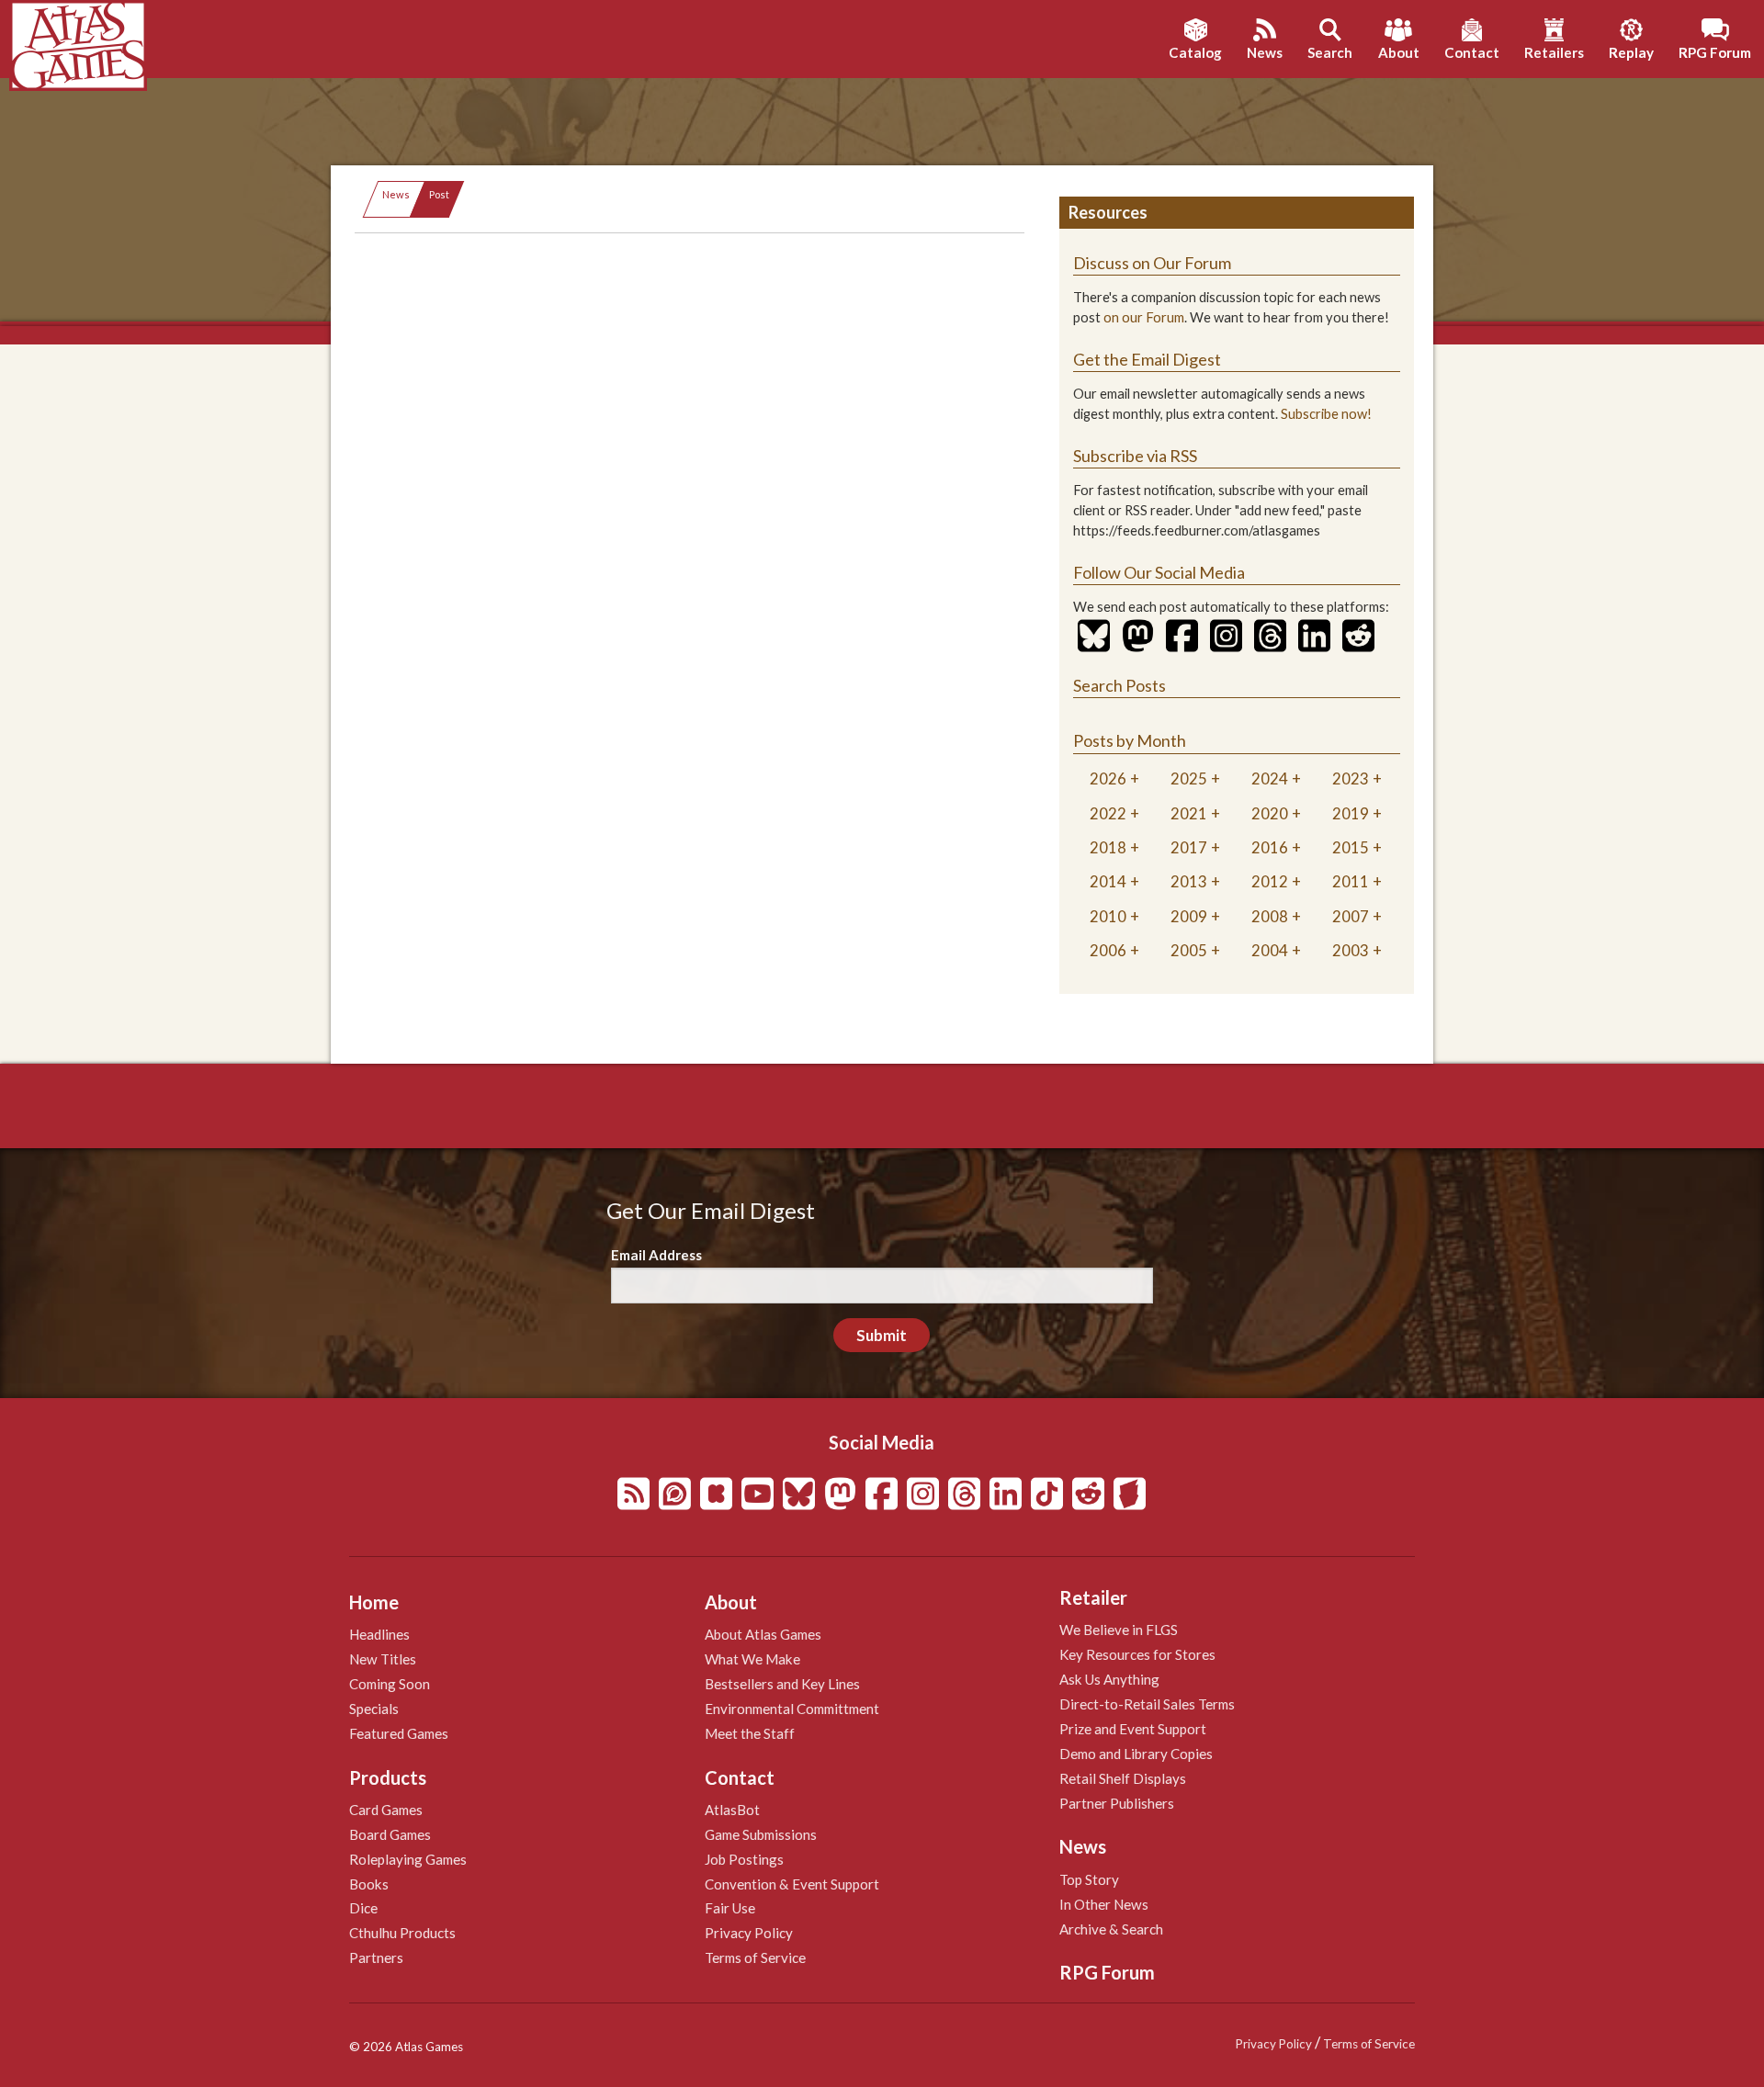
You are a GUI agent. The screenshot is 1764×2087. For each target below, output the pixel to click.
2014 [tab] (1108, 881)
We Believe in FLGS (1119, 1630)
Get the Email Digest (1147, 359)
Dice (363, 1908)
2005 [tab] (1189, 950)
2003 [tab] (1351, 950)
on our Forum (1144, 317)
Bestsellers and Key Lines (782, 1684)
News (396, 194)
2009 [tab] (1189, 916)
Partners (376, 1957)
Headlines (379, 1634)
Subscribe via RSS (1135, 456)
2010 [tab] (1108, 916)
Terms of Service (755, 1957)
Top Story (1089, 1879)
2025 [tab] (1189, 778)
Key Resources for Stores (1137, 1654)
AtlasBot (732, 1810)
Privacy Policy (749, 1933)
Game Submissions (761, 1834)
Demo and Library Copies (1136, 1754)
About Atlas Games (763, 1634)
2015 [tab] (1351, 847)
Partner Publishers (1117, 1803)
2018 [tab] (1108, 847)
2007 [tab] (1351, 916)
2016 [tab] (1270, 847)
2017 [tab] (1189, 847)
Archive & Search (1111, 1929)
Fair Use (730, 1908)
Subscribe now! (1326, 414)
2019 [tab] (1351, 813)
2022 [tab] (1108, 813)
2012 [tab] (1270, 881)
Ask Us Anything (1109, 1679)
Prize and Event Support (1133, 1729)
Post (439, 194)
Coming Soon (390, 1684)
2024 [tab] (1270, 778)
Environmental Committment (792, 1709)
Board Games (390, 1834)
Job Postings (744, 1859)
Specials (374, 1709)
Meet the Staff (750, 1733)
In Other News (1104, 1904)
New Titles (383, 1659)
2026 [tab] (1108, 778)
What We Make (752, 1659)
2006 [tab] (1108, 950)
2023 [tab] (1351, 778)
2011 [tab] (1351, 881)
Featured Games (399, 1733)
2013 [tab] (1189, 881)
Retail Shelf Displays (1123, 1778)
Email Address (656, 1255)
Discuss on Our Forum (1152, 263)
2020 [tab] (1270, 813)
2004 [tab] (1270, 950)
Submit (882, 1335)
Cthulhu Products (402, 1933)
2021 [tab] (1189, 813)
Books (369, 1884)
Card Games (386, 1810)
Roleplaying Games (408, 1859)
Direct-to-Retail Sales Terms (1147, 1704)
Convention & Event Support (792, 1884)
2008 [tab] (1270, 916)
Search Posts (1119, 685)
